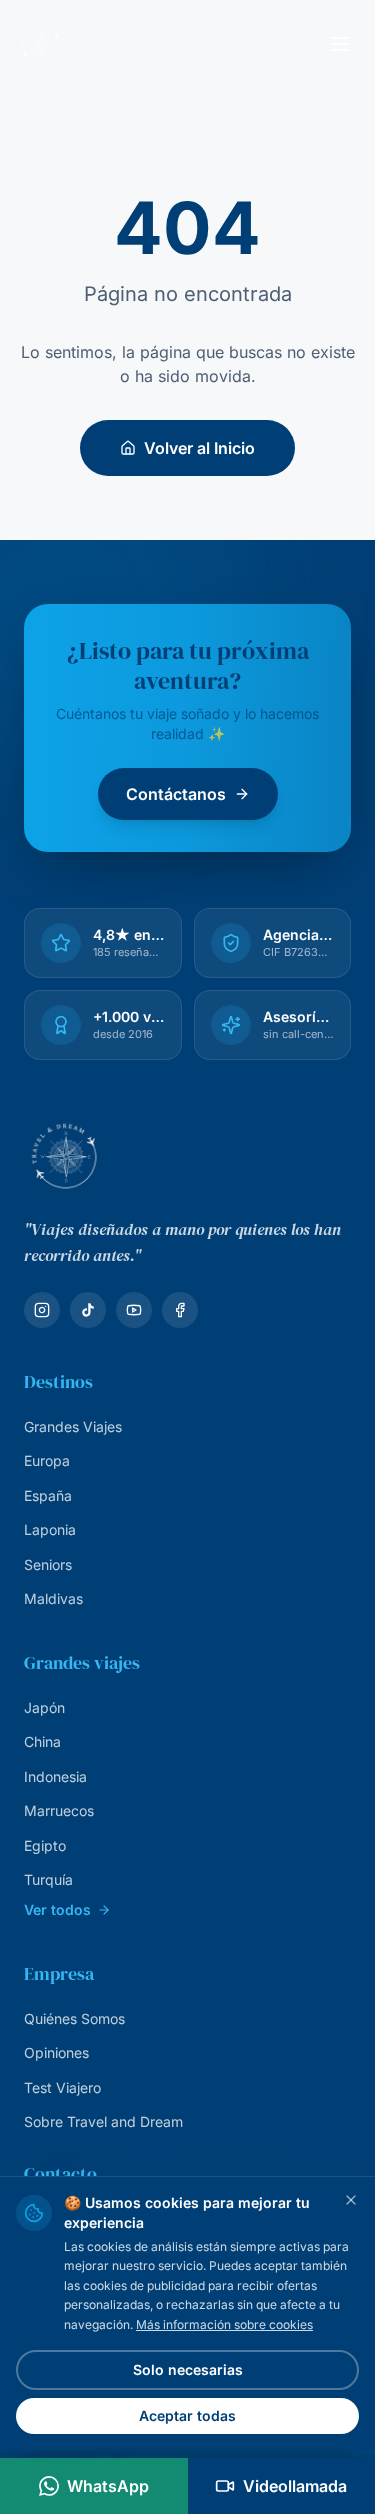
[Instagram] (42, 1310)
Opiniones (56, 2052)
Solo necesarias (188, 2369)
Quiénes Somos (74, 2018)
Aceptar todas (187, 2415)
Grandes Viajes (73, 1426)
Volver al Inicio (199, 448)
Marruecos (59, 1810)
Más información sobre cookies (224, 2324)
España (48, 1495)
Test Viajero (62, 2087)
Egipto (45, 1845)
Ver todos (57, 1909)
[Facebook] (180, 1310)
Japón (44, 1707)
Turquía (48, 1879)
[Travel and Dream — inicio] (40, 44)
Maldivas (53, 1598)
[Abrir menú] (339, 44)
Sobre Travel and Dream (103, 2121)
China (42, 1741)
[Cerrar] (351, 2200)
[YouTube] (134, 1310)
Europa (47, 1460)
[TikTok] (88, 1310)
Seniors (48, 1564)
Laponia (50, 1529)
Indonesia (55, 1776)
